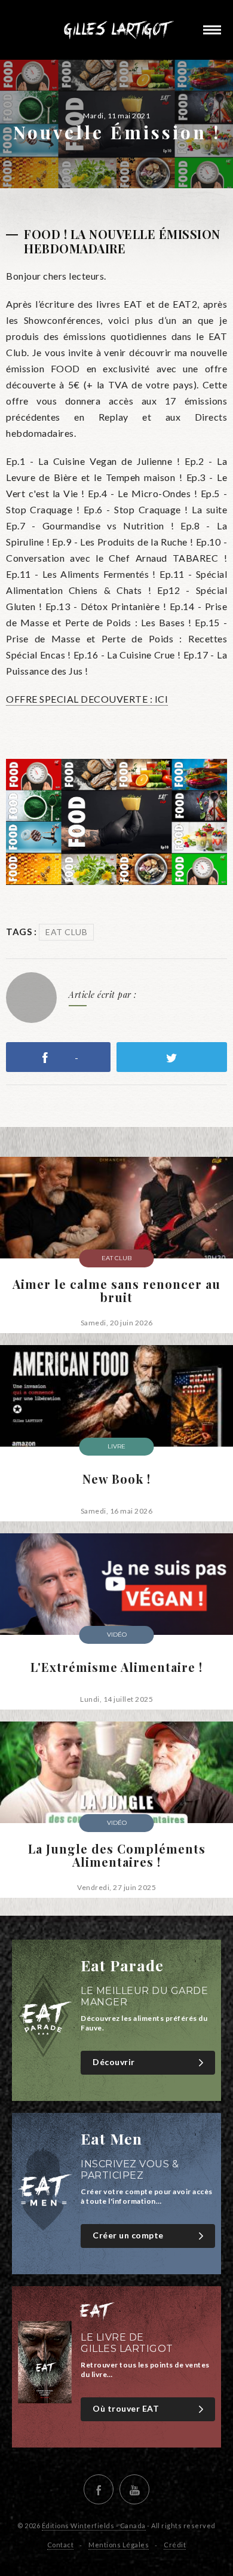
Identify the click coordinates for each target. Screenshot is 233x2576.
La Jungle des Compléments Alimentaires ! (117, 1855)
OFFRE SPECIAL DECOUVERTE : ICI (87, 699)
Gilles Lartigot (116, 30)
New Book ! (116, 1479)
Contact (61, 2545)
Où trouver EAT (126, 2408)
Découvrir (114, 2062)
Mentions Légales (119, 2545)
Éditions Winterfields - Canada (94, 2526)
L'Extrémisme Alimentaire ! (116, 1667)
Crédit (175, 2545)
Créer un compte (128, 2235)
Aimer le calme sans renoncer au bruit (116, 1291)
